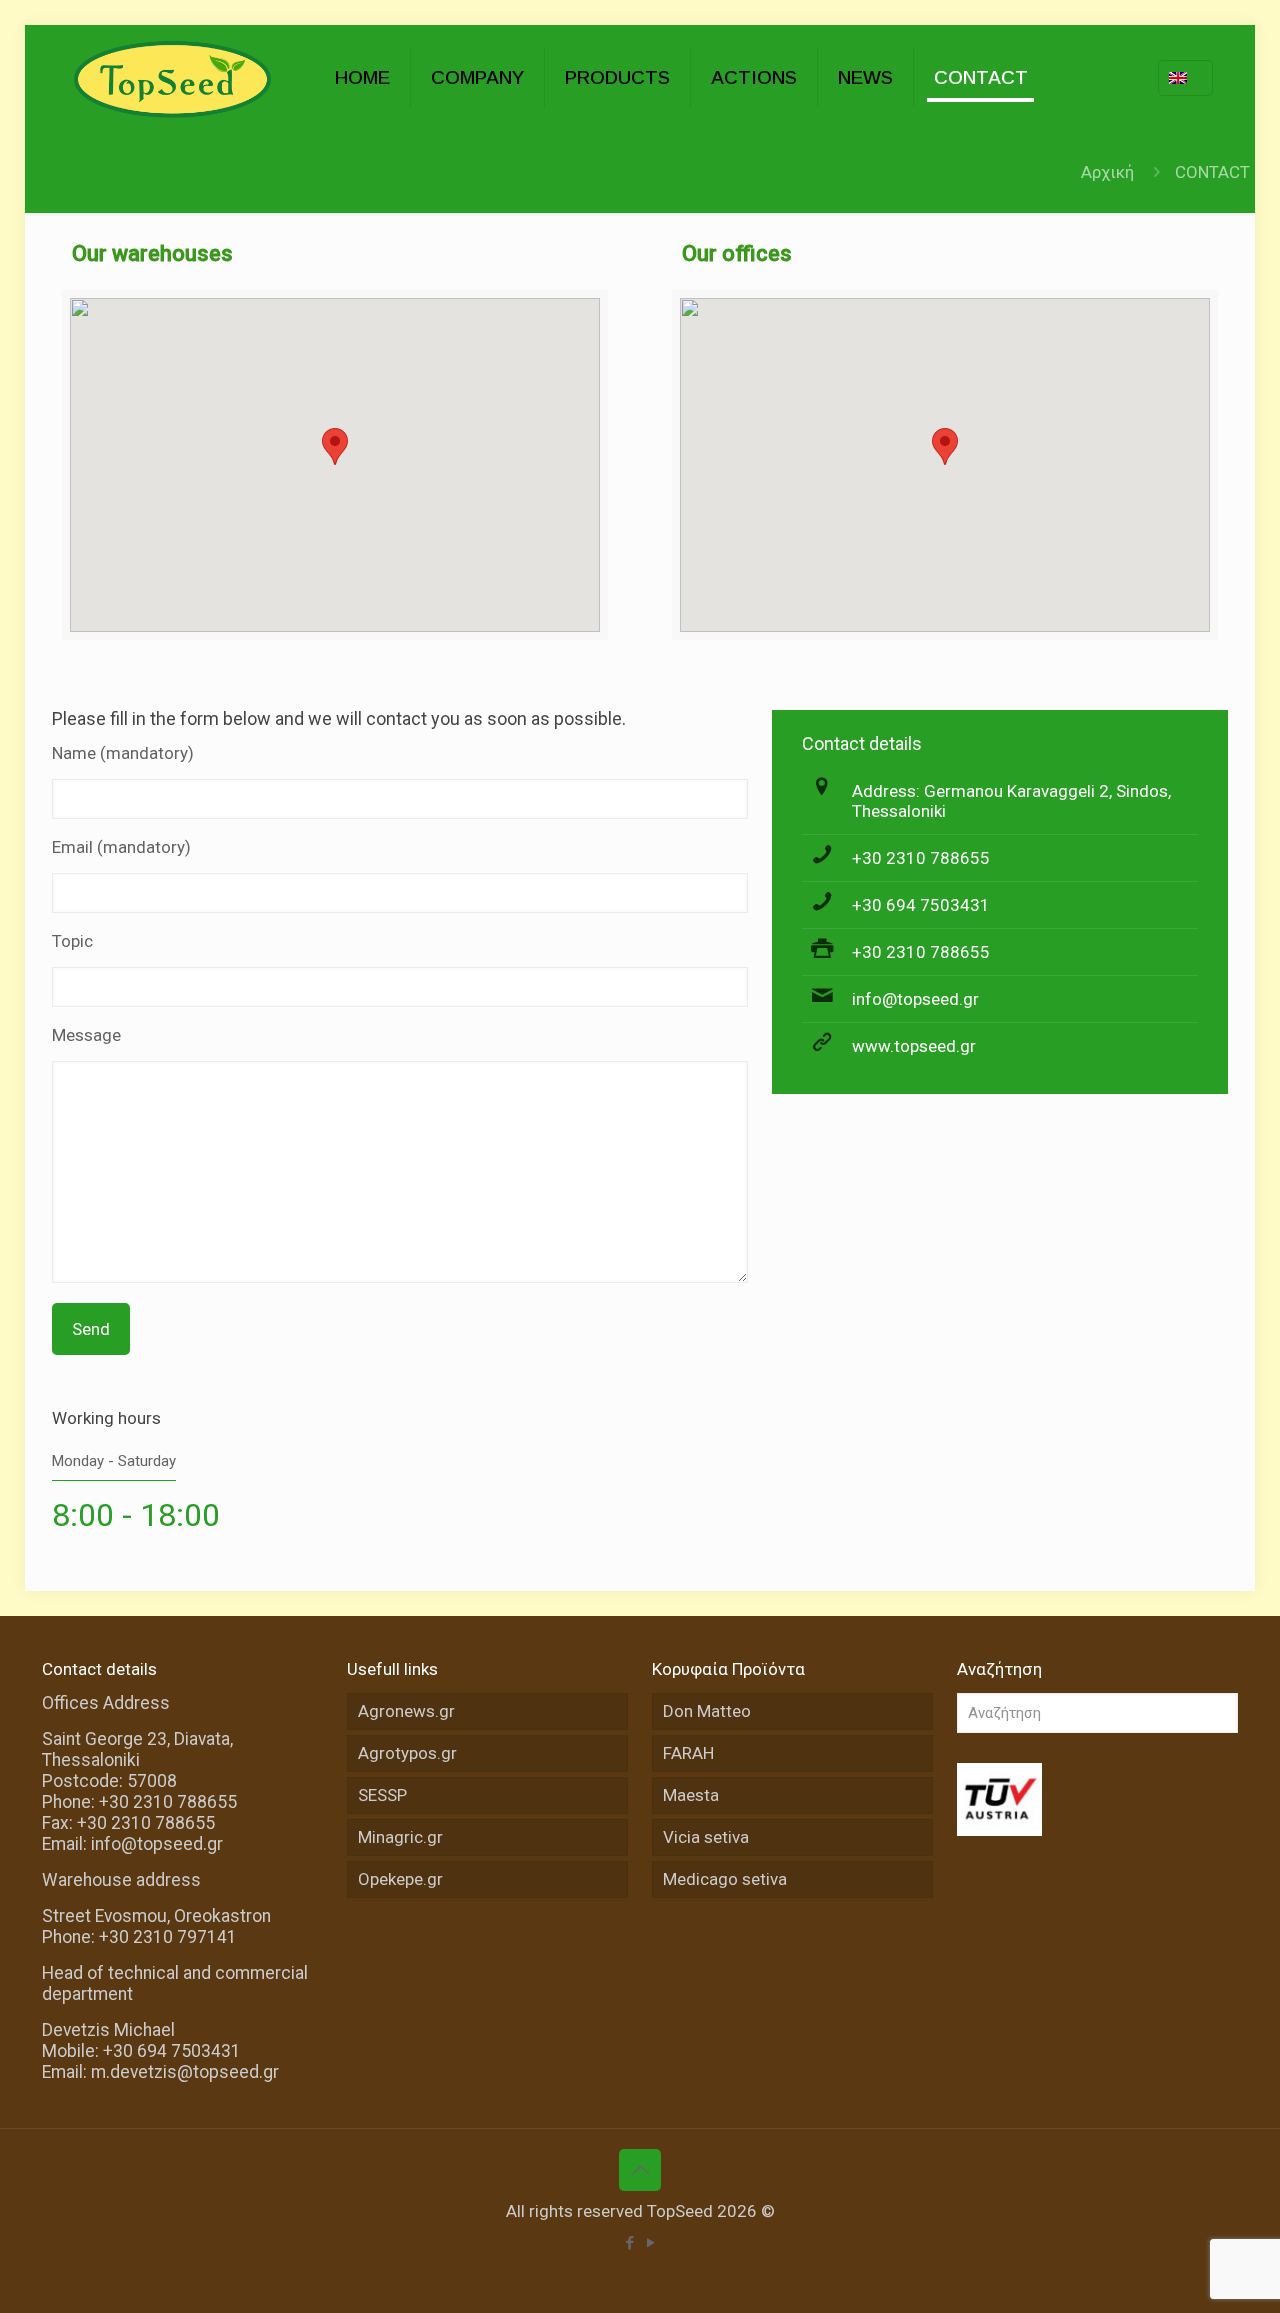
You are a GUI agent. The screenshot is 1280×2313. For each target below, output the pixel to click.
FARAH (688, 1753)
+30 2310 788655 (921, 858)
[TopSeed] (173, 77)
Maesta (691, 1795)
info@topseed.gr (915, 999)
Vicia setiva (706, 1837)
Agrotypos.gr (407, 1753)
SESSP (382, 1795)
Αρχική (1107, 172)
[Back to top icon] (640, 2170)
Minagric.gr (400, 1837)
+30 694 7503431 (921, 905)
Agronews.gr (406, 1711)
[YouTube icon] (650, 2243)
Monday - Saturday (114, 1461)
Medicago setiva (725, 1879)
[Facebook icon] (629, 2243)
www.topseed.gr (914, 1046)
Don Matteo (707, 1711)
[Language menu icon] (1185, 78)
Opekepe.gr (400, 1879)
